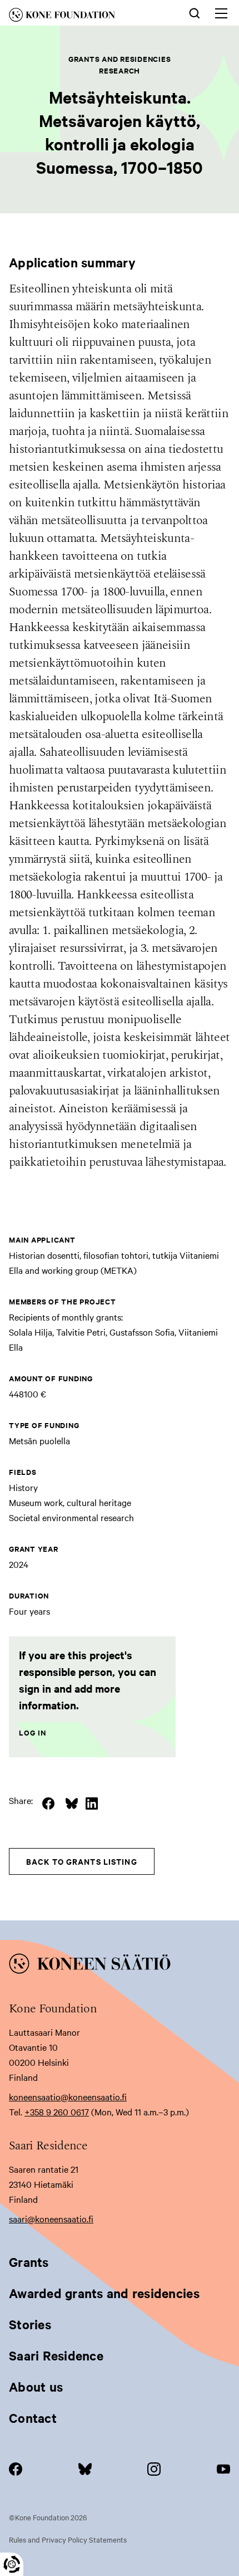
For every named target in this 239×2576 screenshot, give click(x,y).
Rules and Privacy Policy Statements (68, 2539)
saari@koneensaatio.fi (51, 2218)
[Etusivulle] (80, 17)
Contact (33, 2418)
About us (36, 2387)
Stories (30, 2324)
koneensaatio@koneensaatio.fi (68, 2096)
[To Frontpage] (120, 1966)
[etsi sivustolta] (195, 12)
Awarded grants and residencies (104, 2293)
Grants (29, 2262)
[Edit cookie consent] (12, 2564)
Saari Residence (56, 2355)
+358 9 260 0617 (57, 2111)
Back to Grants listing (82, 1861)
